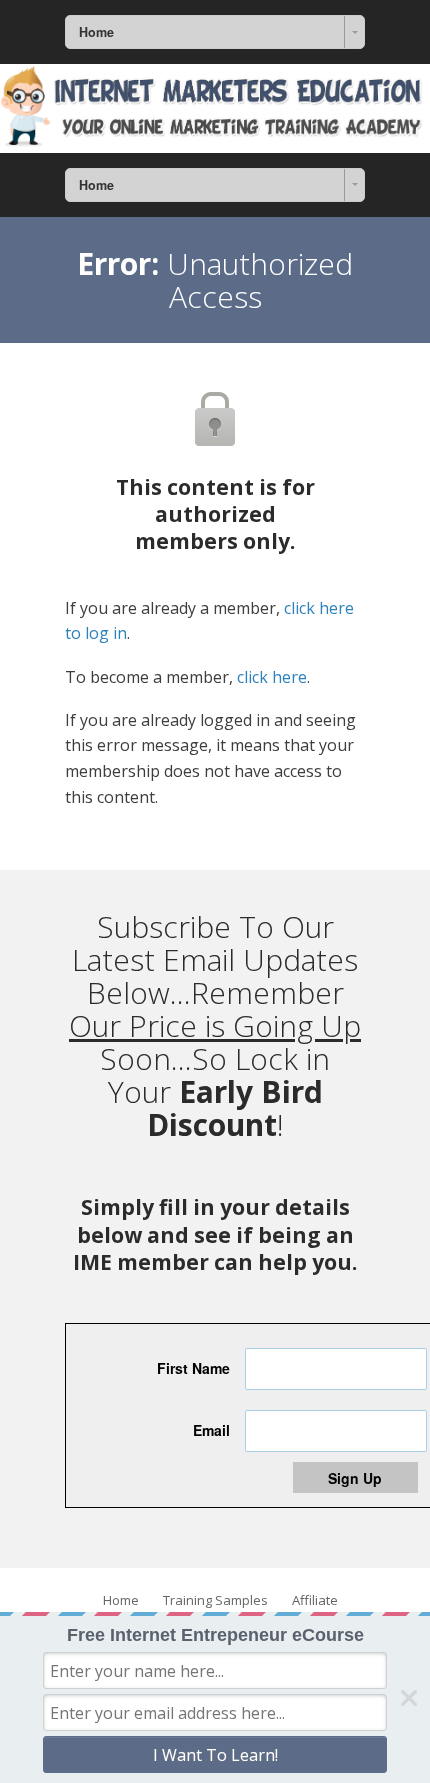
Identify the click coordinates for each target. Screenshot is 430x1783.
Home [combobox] (96, 32)
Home (121, 1600)
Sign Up (355, 1478)
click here (272, 677)
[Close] (409, 1698)
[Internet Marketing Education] (215, 108)
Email (211, 1430)
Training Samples (215, 1600)
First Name (193, 1368)
